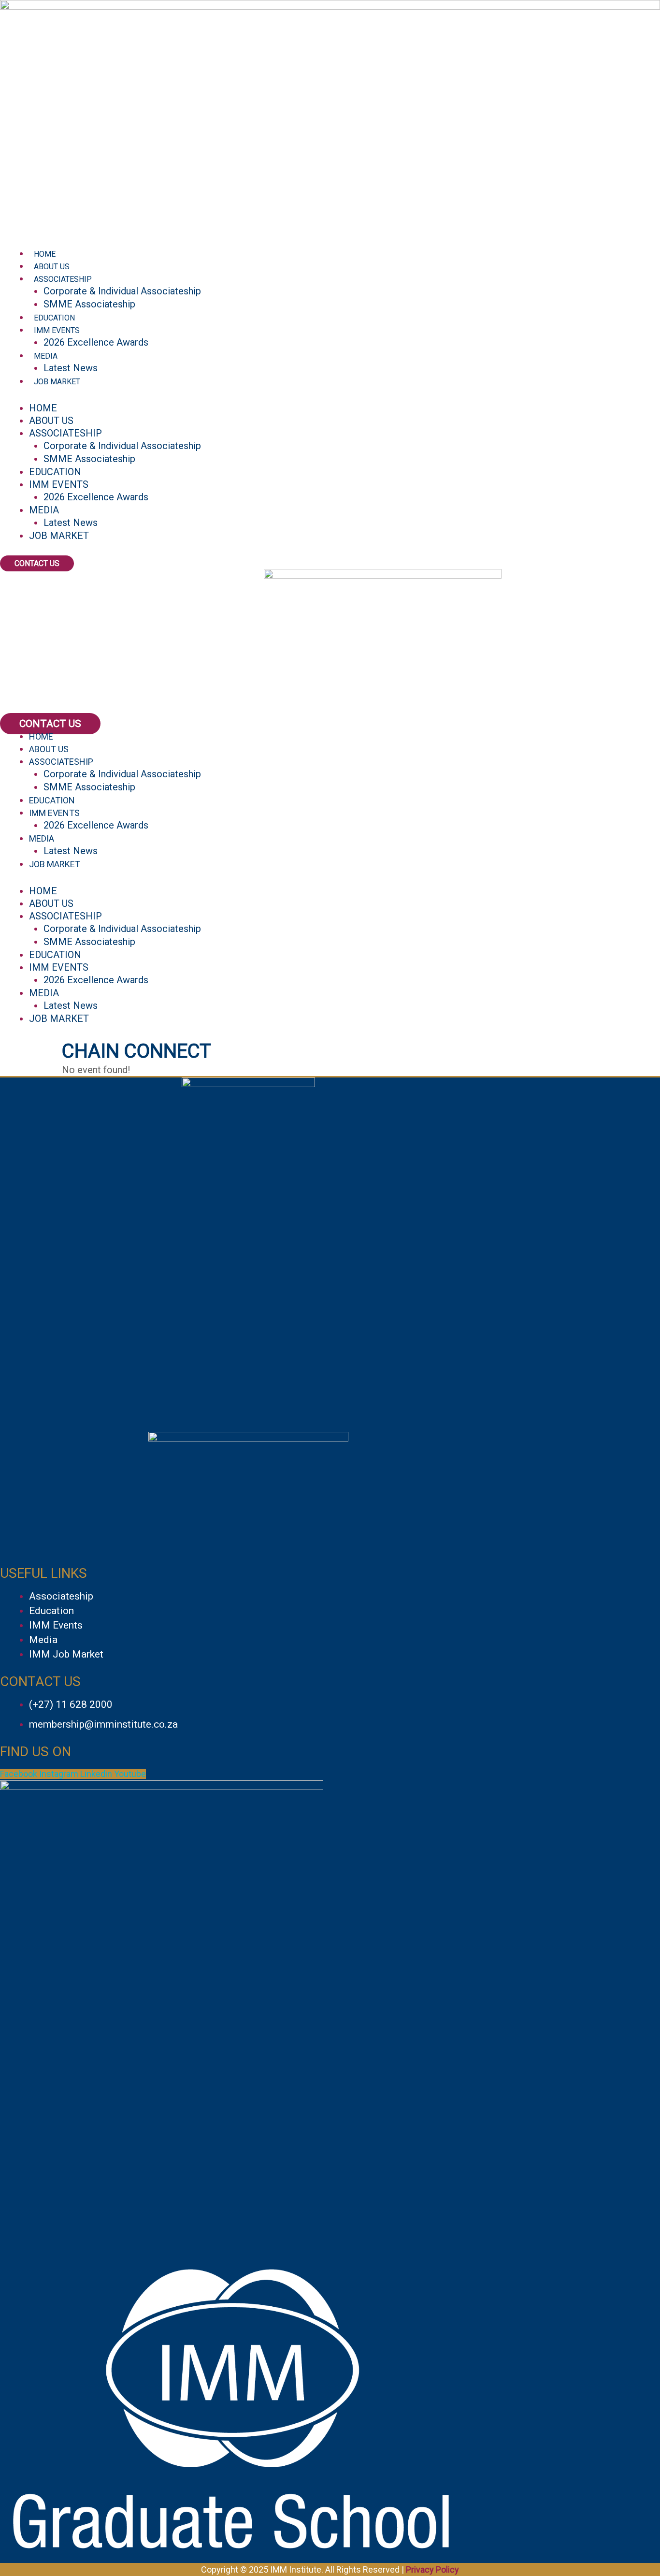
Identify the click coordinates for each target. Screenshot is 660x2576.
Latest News (71, 368)
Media (46, 356)
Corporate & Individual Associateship (122, 291)
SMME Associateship (89, 304)
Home (45, 254)
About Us (52, 267)
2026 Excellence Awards (96, 342)
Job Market (57, 382)
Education (54, 318)
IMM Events (57, 330)
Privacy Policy (432, 2569)
